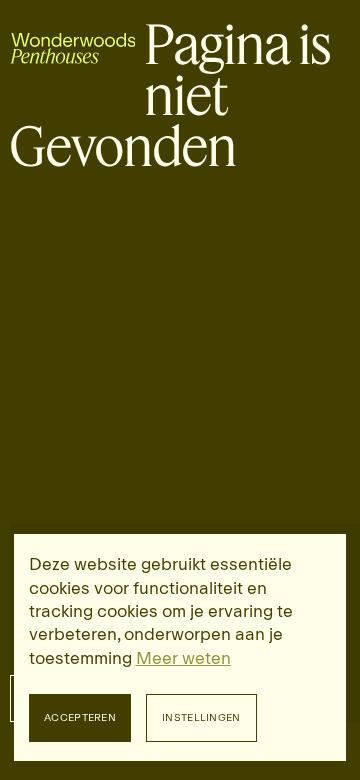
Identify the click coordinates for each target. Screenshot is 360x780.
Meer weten (183, 658)
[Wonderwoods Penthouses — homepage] (73, 44)
